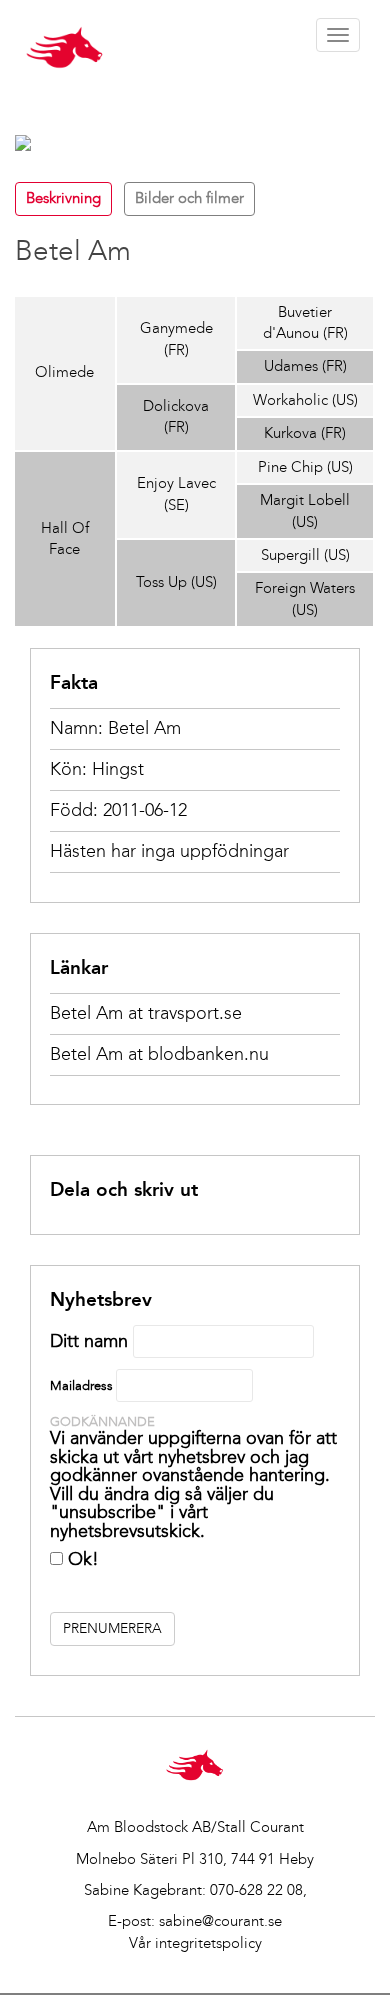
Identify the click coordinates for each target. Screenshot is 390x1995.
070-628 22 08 (256, 1890)
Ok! (81, 1559)
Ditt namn (89, 1341)
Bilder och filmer (189, 198)
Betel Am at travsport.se (146, 1013)
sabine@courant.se (220, 1921)
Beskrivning (63, 198)
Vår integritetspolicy (195, 1943)
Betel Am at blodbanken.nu (159, 1054)
